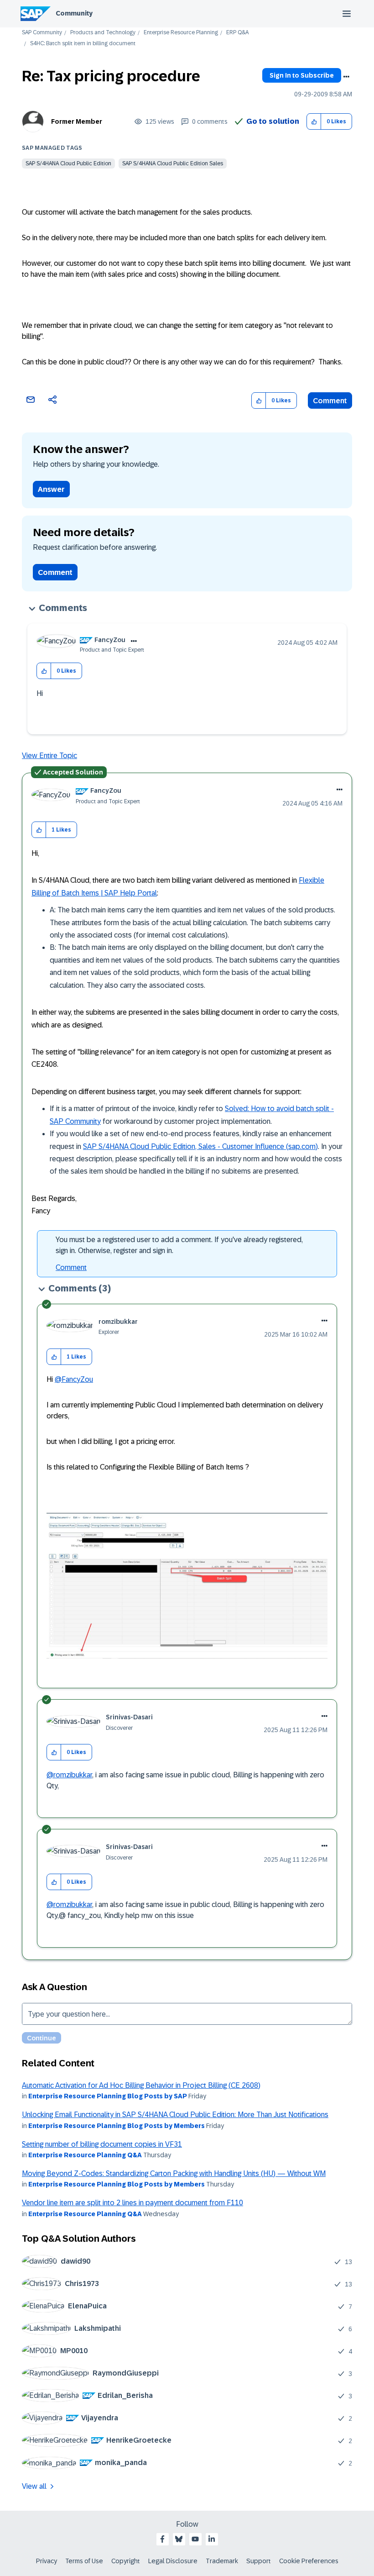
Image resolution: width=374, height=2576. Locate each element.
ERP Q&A (237, 33)
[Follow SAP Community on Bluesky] (179, 2539)
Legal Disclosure (173, 2561)
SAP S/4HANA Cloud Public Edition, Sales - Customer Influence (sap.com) (200, 1146)
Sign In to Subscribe (302, 75)
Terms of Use (84, 2561)
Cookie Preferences (309, 2561)
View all (34, 2486)
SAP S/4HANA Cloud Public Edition (68, 163)
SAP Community (42, 33)
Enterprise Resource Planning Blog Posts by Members (117, 2126)
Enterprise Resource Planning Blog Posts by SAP (108, 2096)
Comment (330, 401)
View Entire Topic (49, 756)
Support (259, 2561)
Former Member (77, 121)
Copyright (126, 2561)
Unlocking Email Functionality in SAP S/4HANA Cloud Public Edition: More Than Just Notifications (175, 2115)
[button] (314, 122)
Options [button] (346, 77)
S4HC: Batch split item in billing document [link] (83, 44)
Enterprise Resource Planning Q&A (85, 2155)
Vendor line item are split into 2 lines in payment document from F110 (132, 2203)
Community (74, 13)
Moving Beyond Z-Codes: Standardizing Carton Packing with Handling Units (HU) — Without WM (174, 2173)
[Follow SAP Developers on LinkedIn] (212, 2539)
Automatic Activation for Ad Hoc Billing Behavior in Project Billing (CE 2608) (141, 2085)
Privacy (47, 2561)
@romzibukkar (69, 1775)
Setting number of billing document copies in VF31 (102, 2144)
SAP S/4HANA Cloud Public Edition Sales (173, 163)
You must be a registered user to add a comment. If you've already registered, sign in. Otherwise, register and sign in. (179, 1245)
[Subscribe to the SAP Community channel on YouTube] (195, 2539)
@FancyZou (74, 1379)
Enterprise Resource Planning (181, 33)
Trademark (222, 2561)
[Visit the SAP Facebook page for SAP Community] (162, 2539)
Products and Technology (103, 33)
